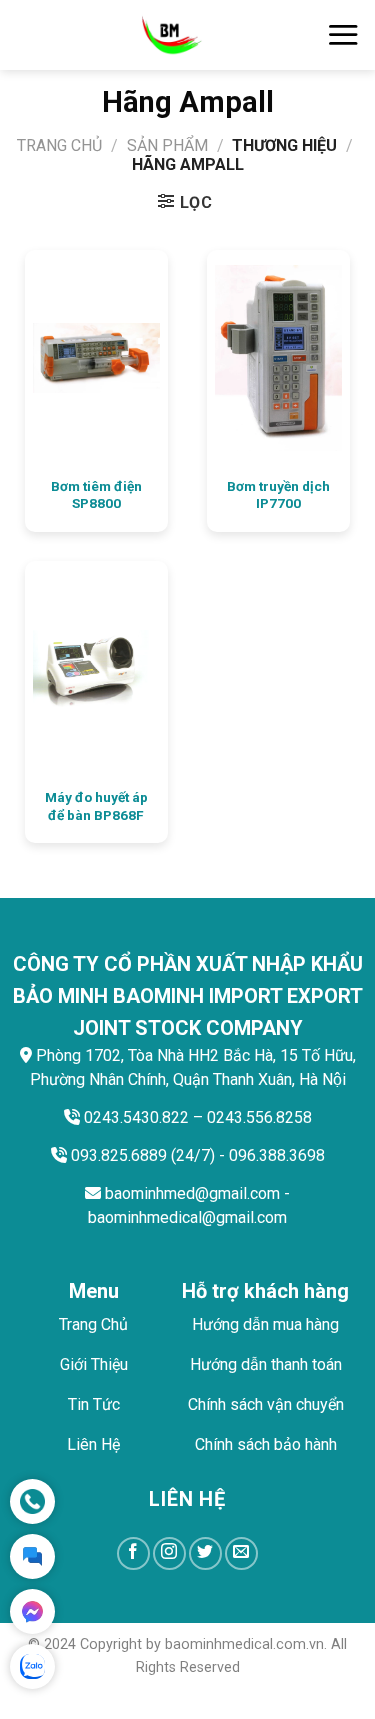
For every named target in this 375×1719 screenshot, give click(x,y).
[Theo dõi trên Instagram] (169, 1553)
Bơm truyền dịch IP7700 (278, 495)
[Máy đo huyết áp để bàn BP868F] (96, 669)
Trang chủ (59, 145)
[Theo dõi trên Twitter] (205, 1553)
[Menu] (343, 34)
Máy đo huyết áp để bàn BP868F (96, 806)
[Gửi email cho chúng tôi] (241, 1553)
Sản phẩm (167, 145)
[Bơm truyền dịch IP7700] (278, 358)
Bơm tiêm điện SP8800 (96, 495)
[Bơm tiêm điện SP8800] (96, 358)
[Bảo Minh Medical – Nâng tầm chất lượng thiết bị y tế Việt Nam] (170, 35)
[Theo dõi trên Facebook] (133, 1553)
